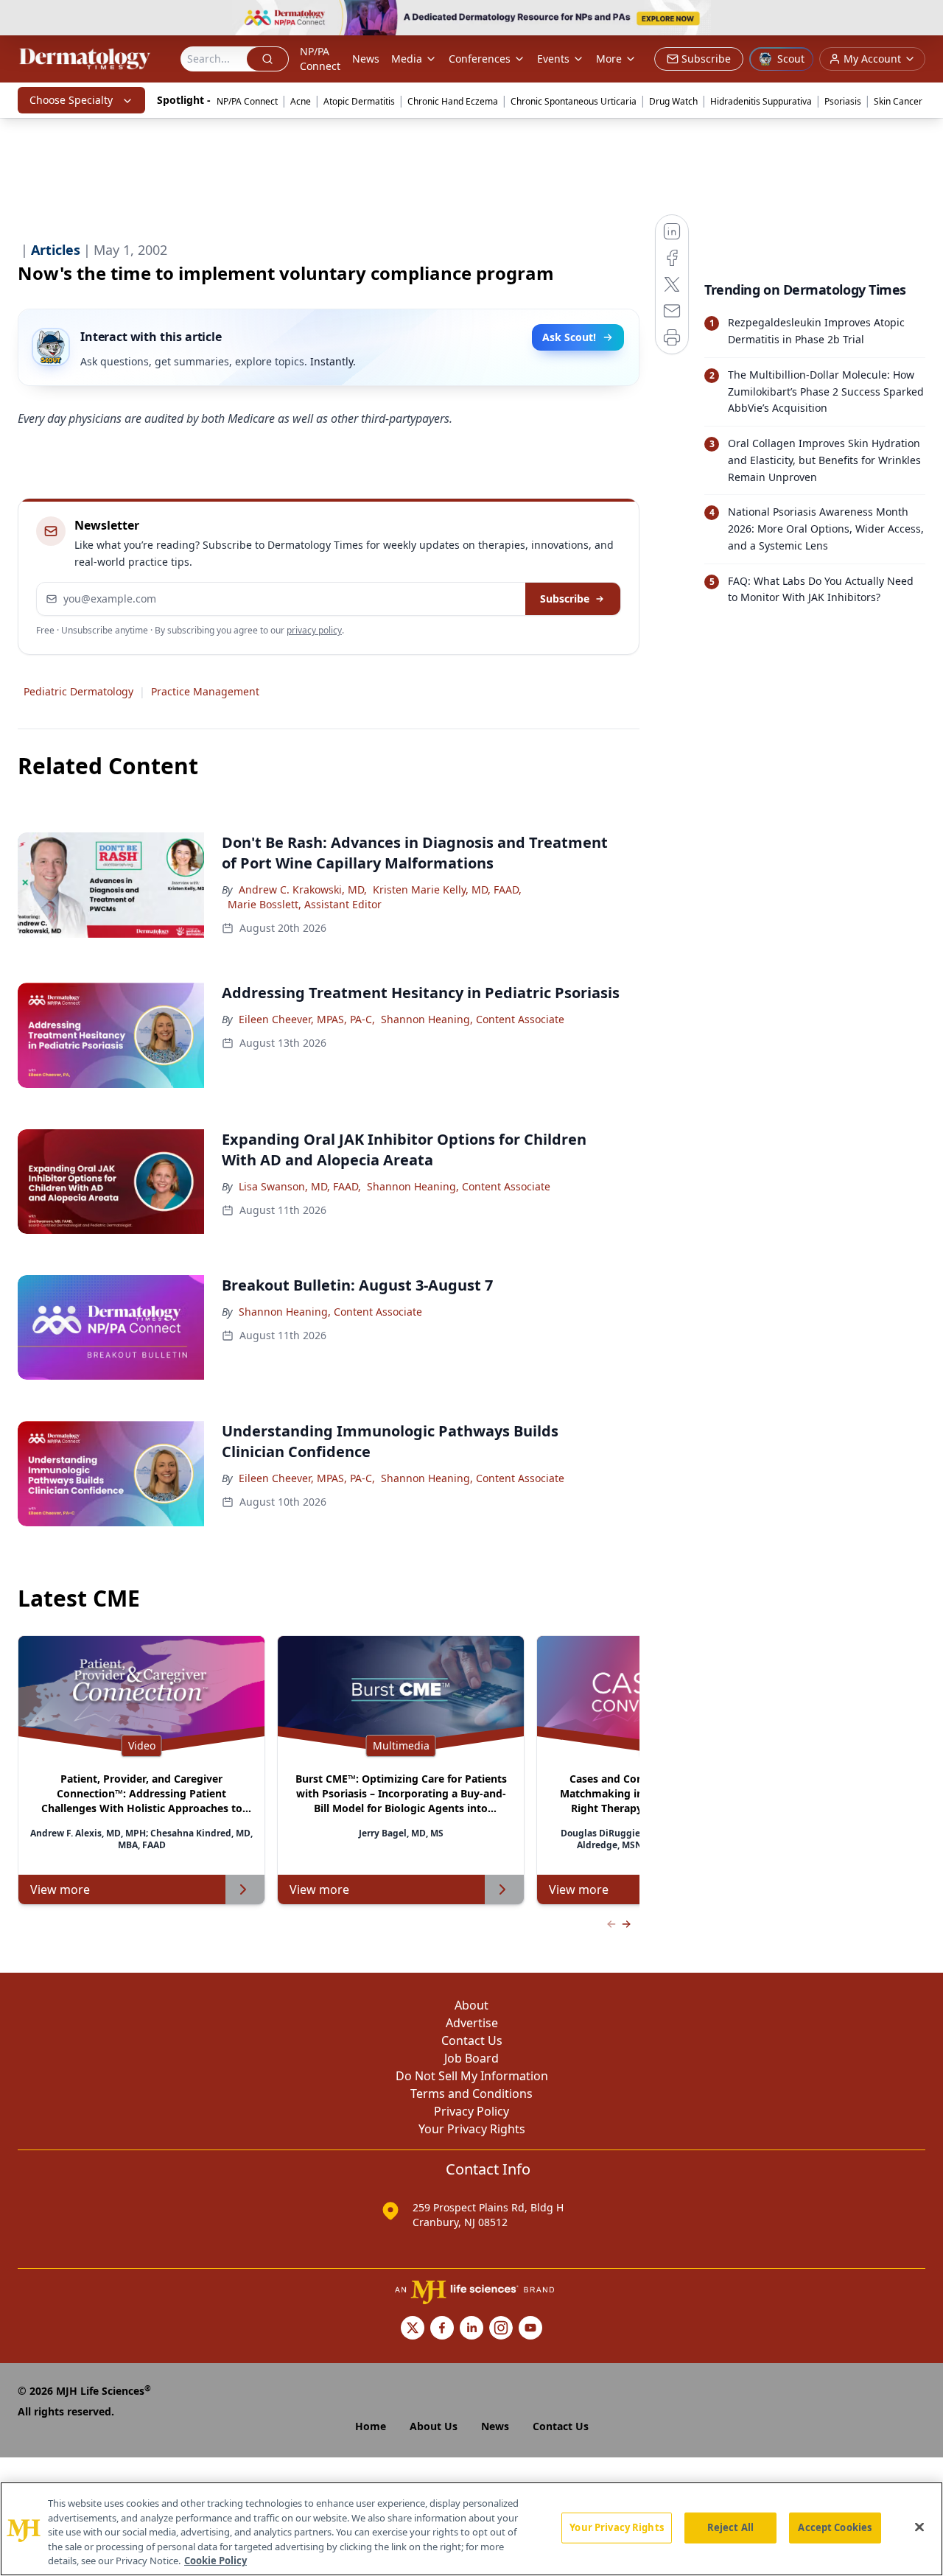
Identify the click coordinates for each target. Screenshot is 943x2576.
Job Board (471, 2058)
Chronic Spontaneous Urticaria (574, 101)
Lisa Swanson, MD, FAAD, (300, 1186)
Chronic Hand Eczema (453, 101)
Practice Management (205, 691)
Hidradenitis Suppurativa (761, 101)
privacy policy (314, 630)
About (471, 2005)
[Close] (919, 2527)
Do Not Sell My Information (472, 2076)
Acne (301, 101)
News (366, 59)
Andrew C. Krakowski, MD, (303, 889)
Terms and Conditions (471, 2094)
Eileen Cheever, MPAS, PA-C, (307, 1019)
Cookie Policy (215, 2561)
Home (371, 2426)
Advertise (472, 2023)
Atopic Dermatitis (359, 101)
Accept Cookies (835, 2527)
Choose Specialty (71, 100)
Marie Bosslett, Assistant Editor (305, 904)
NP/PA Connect (320, 59)
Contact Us (472, 2040)
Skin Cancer (898, 101)
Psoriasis (843, 101)
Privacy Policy (471, 2111)
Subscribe (565, 599)
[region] (471, 2529)
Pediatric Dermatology (78, 691)
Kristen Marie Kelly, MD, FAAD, (447, 889)
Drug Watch (673, 101)
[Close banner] (924, 19)
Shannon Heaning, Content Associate (473, 1019)
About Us (434, 2426)
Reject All (730, 2527)
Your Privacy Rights (472, 2129)
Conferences (480, 59)
